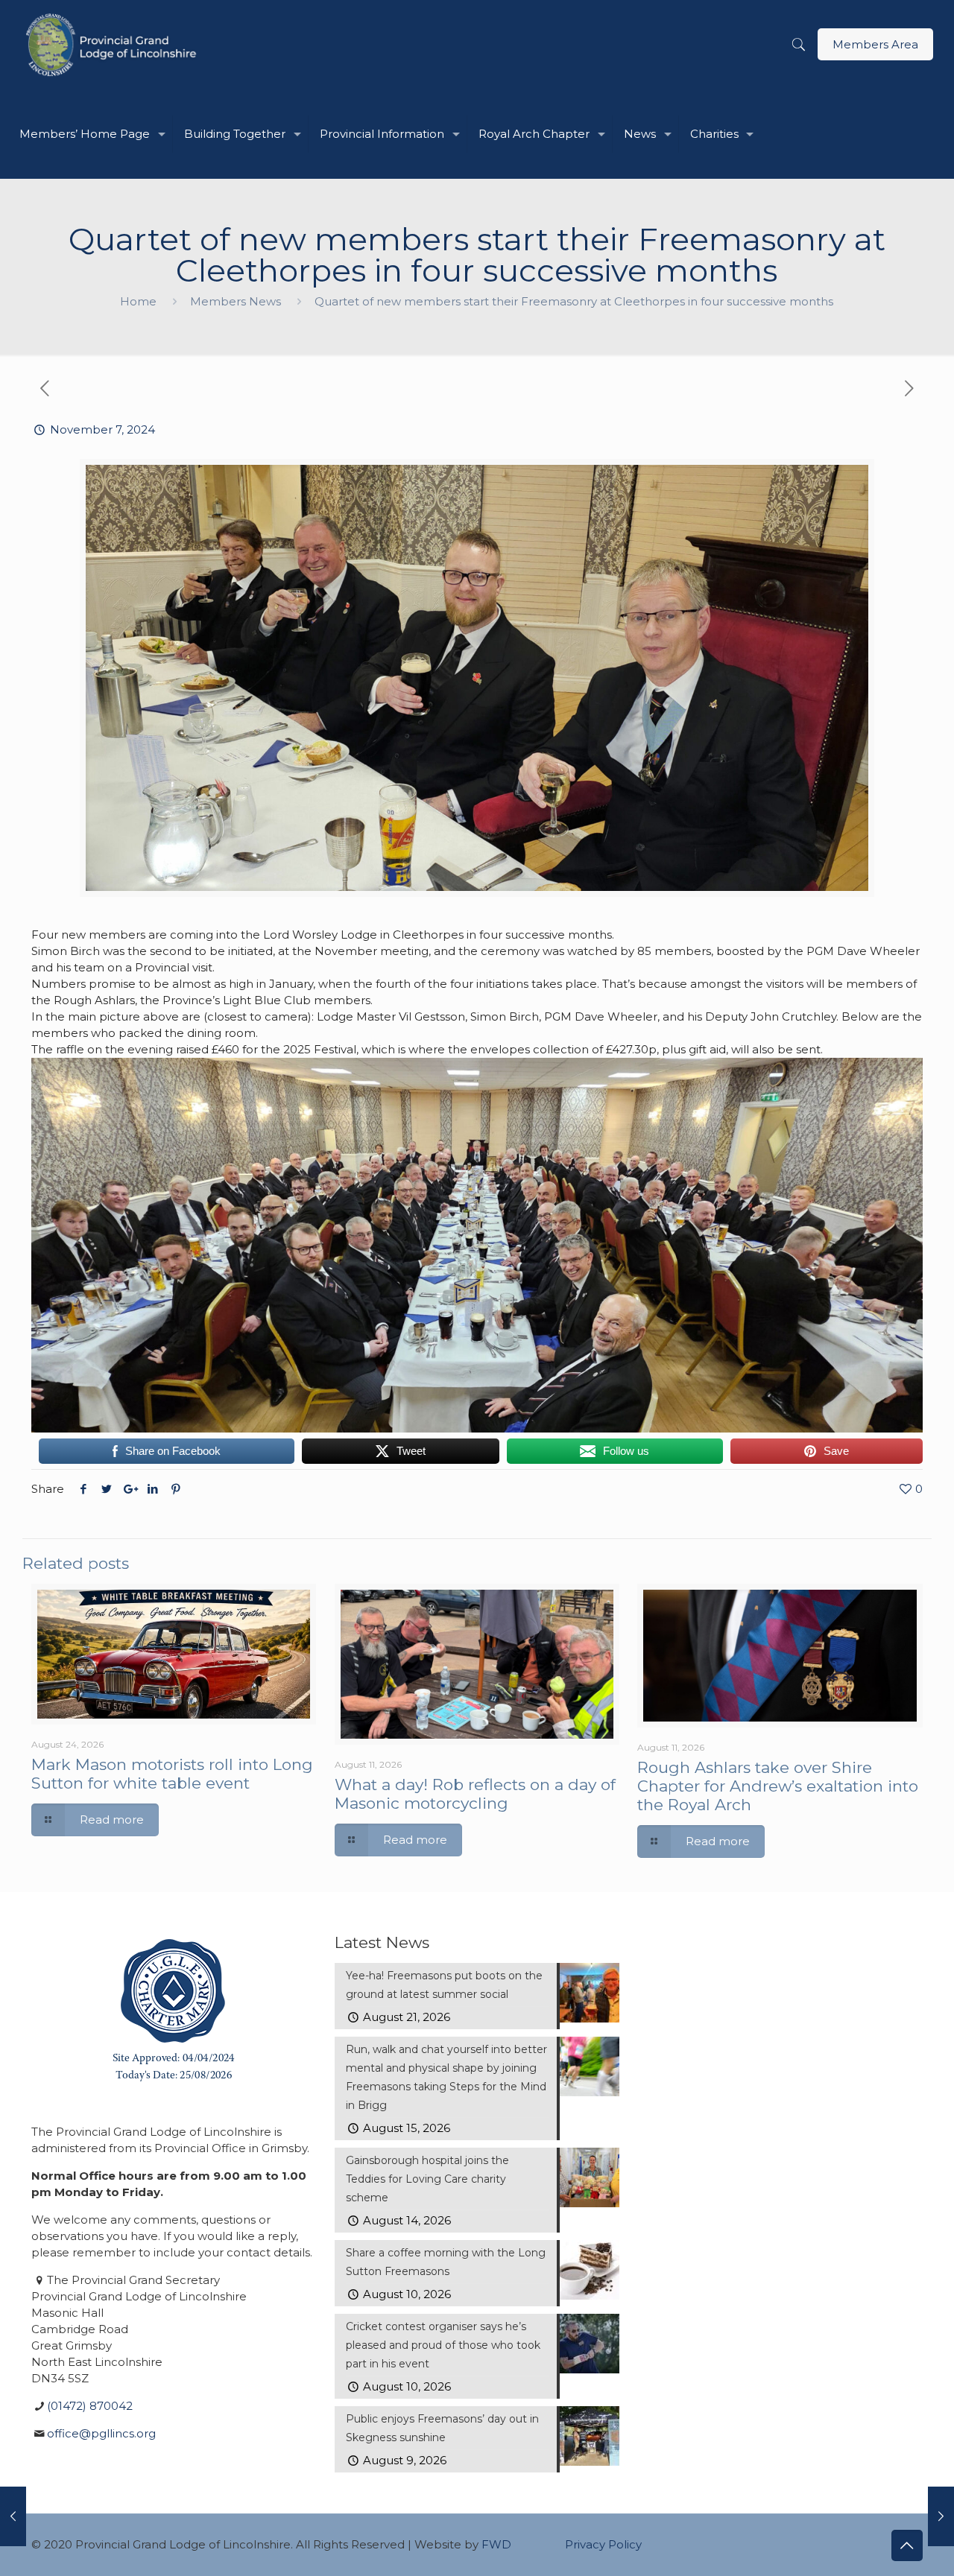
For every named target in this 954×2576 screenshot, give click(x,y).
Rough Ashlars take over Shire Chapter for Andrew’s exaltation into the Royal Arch (778, 1786)
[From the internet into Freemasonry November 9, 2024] (941, 2516)
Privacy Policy (603, 2544)
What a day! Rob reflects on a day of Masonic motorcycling (475, 1794)
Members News (236, 301)
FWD (496, 2544)
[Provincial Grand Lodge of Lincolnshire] (114, 45)
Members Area (875, 44)
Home (138, 301)
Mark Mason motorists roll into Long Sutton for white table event (172, 1774)
